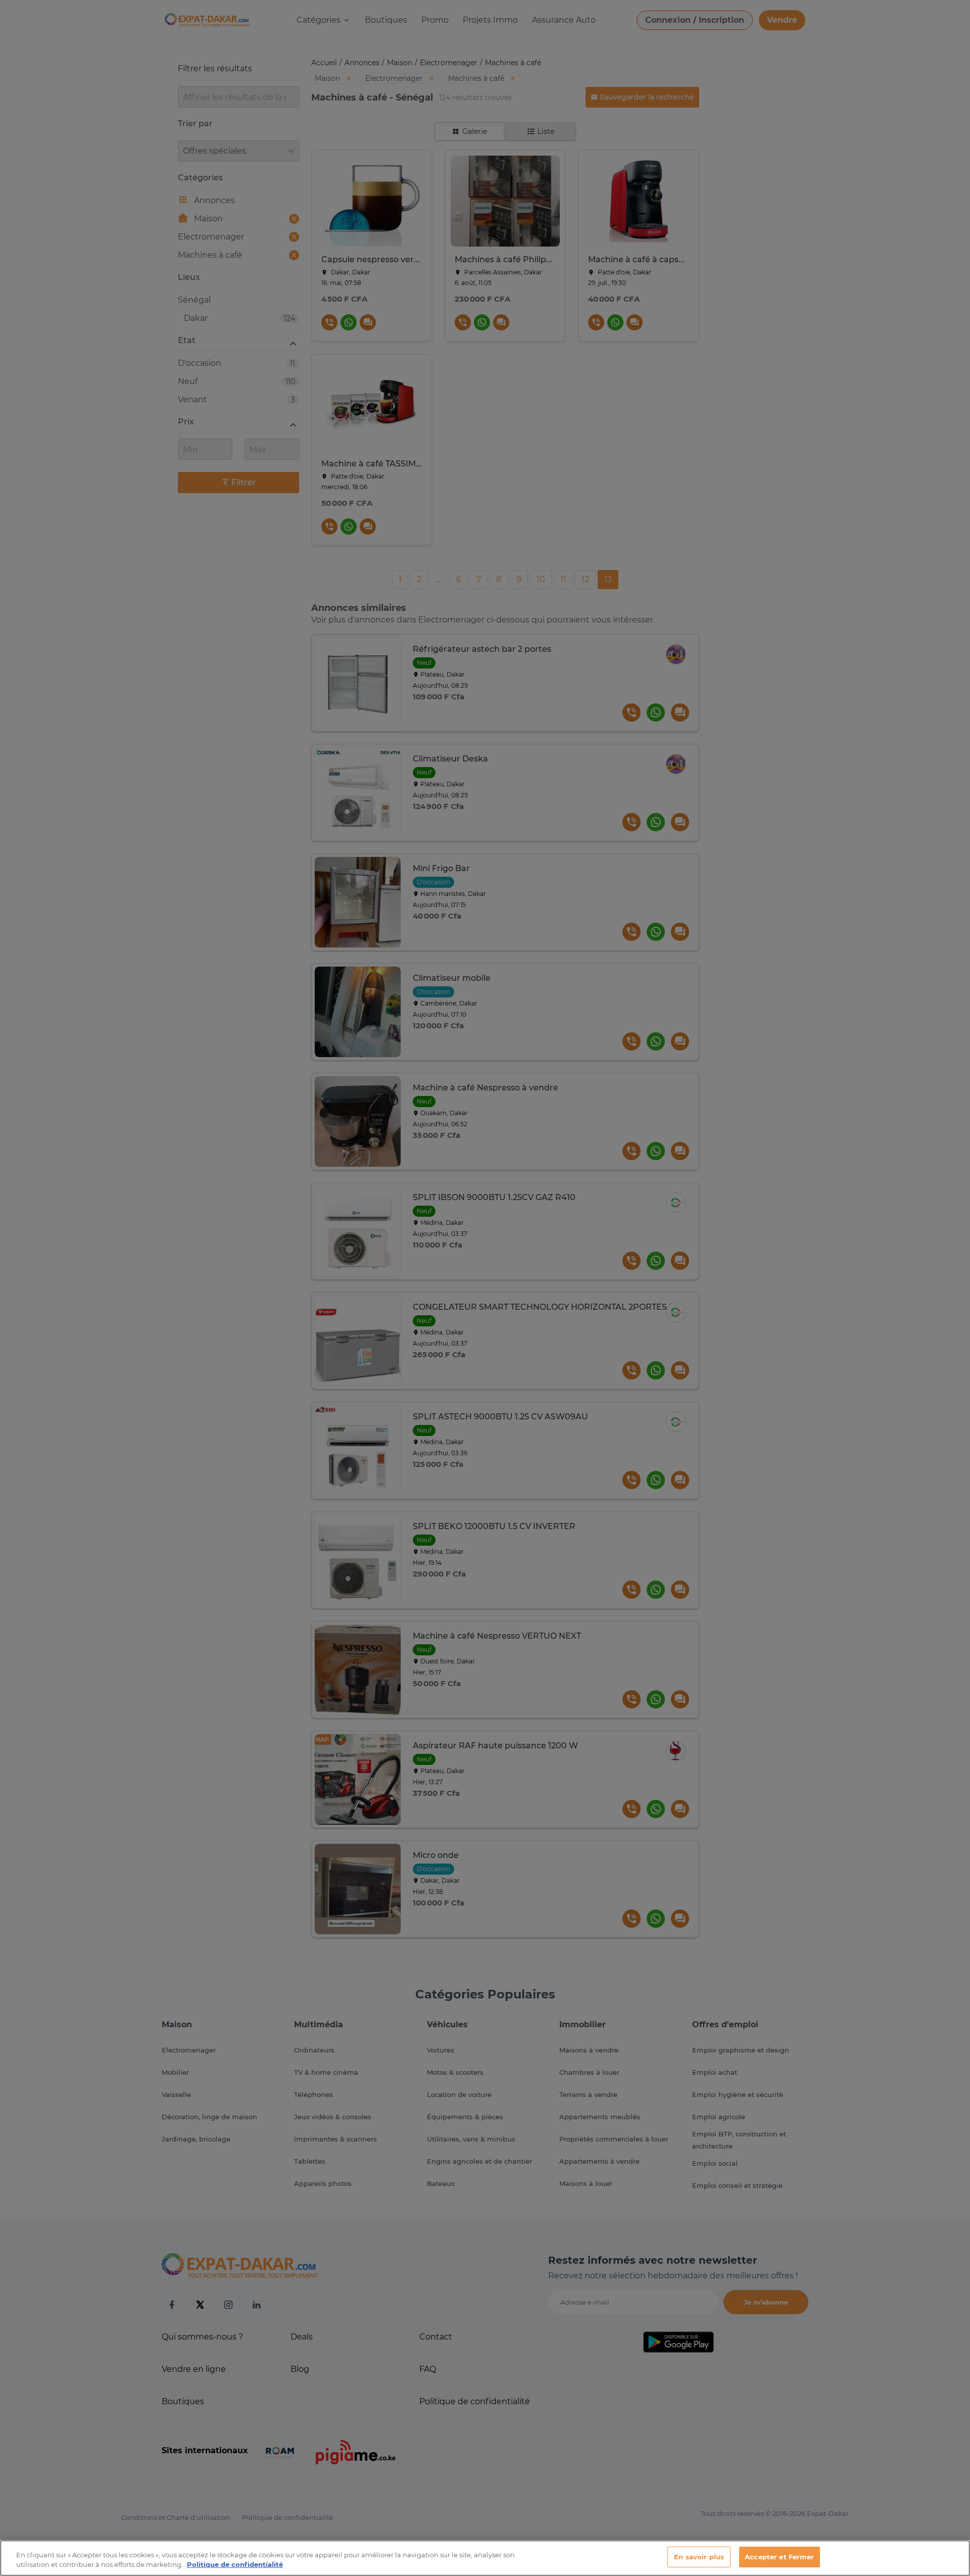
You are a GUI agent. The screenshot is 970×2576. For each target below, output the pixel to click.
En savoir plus (699, 2557)
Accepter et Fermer (779, 2557)
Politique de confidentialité (235, 2565)
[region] (485, 2558)
